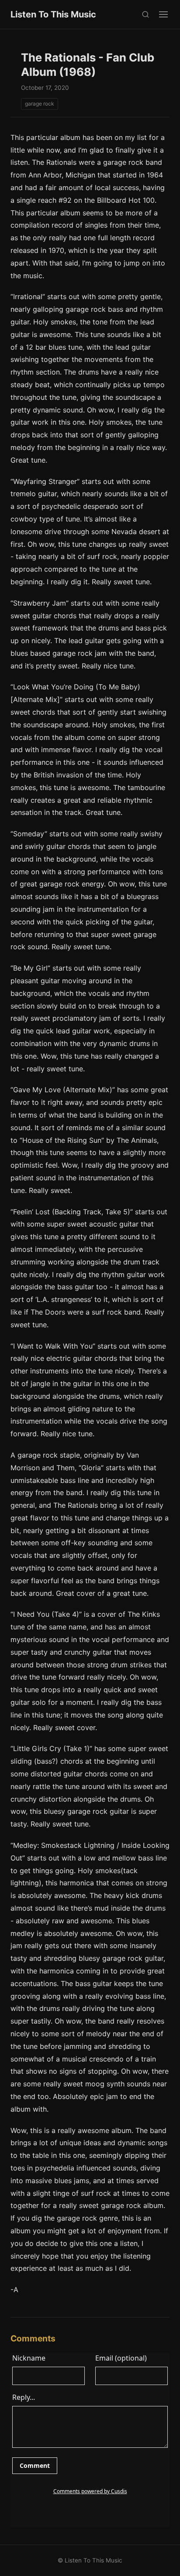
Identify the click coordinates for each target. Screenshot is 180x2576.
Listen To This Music (53, 14)
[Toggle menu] (163, 14)
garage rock (40, 104)
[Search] (145, 15)
